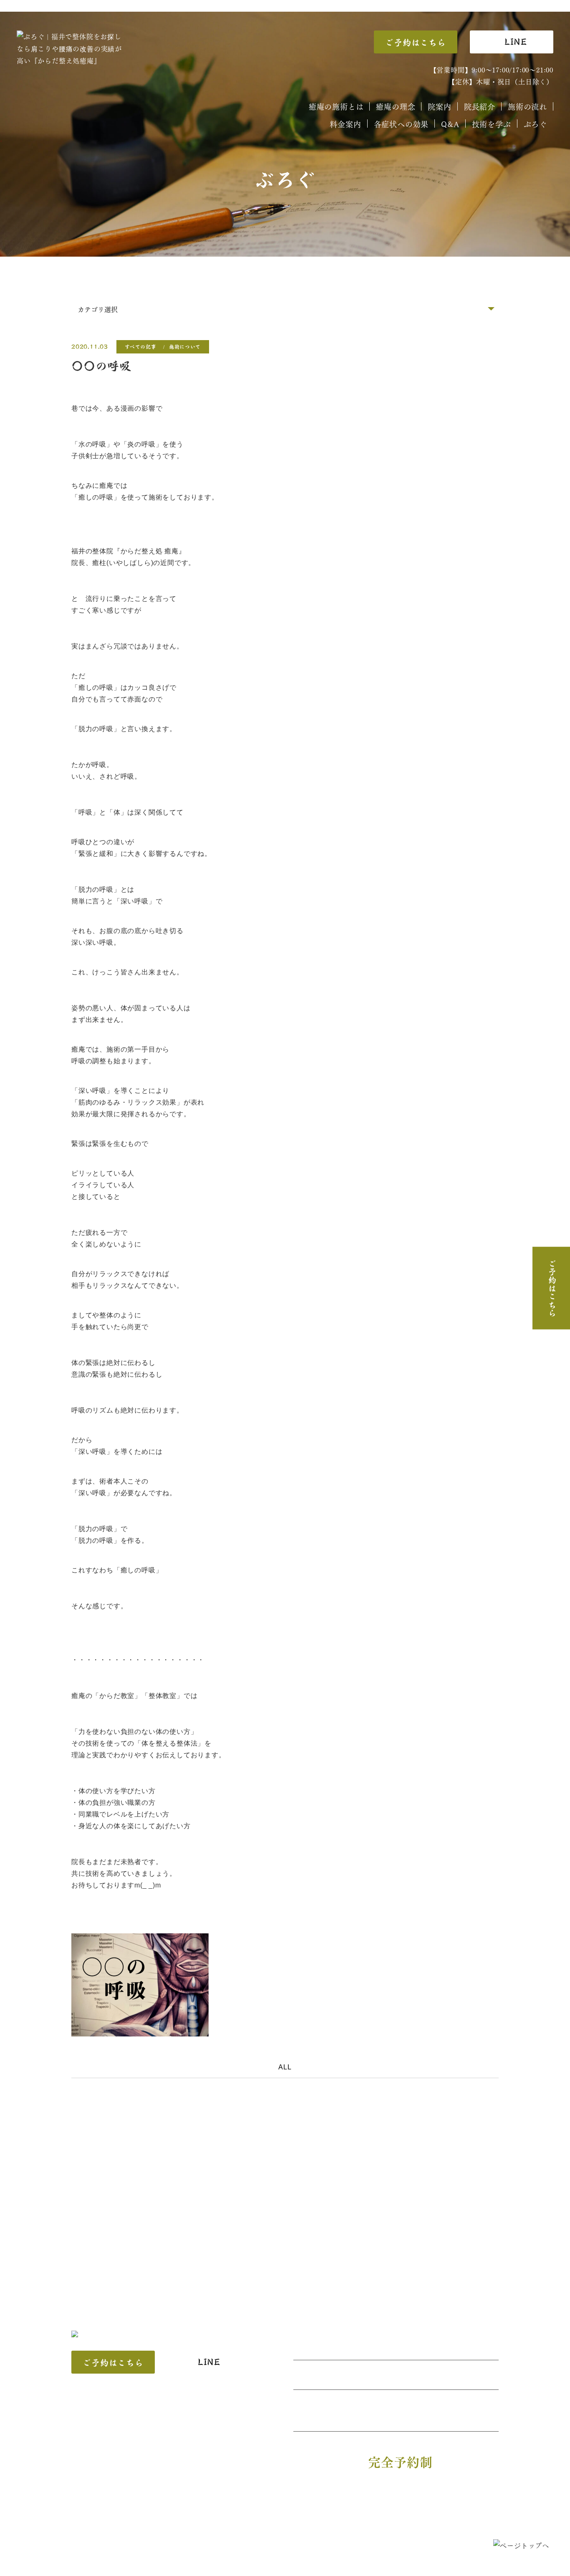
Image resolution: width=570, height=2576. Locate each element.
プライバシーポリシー (349, 2517)
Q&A (450, 124)
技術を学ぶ (492, 124)
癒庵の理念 (396, 106)
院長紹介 (480, 106)
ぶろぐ (535, 124)
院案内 (439, 106)
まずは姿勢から (246, 2502)
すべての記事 (141, 347)
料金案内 (345, 124)
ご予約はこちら (416, 43)
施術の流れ (527, 106)
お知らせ (288, 2517)
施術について (185, 347)
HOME (89, 2502)
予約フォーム (160, 2517)
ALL (285, 2067)
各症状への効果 (401, 124)
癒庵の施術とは (336, 106)
